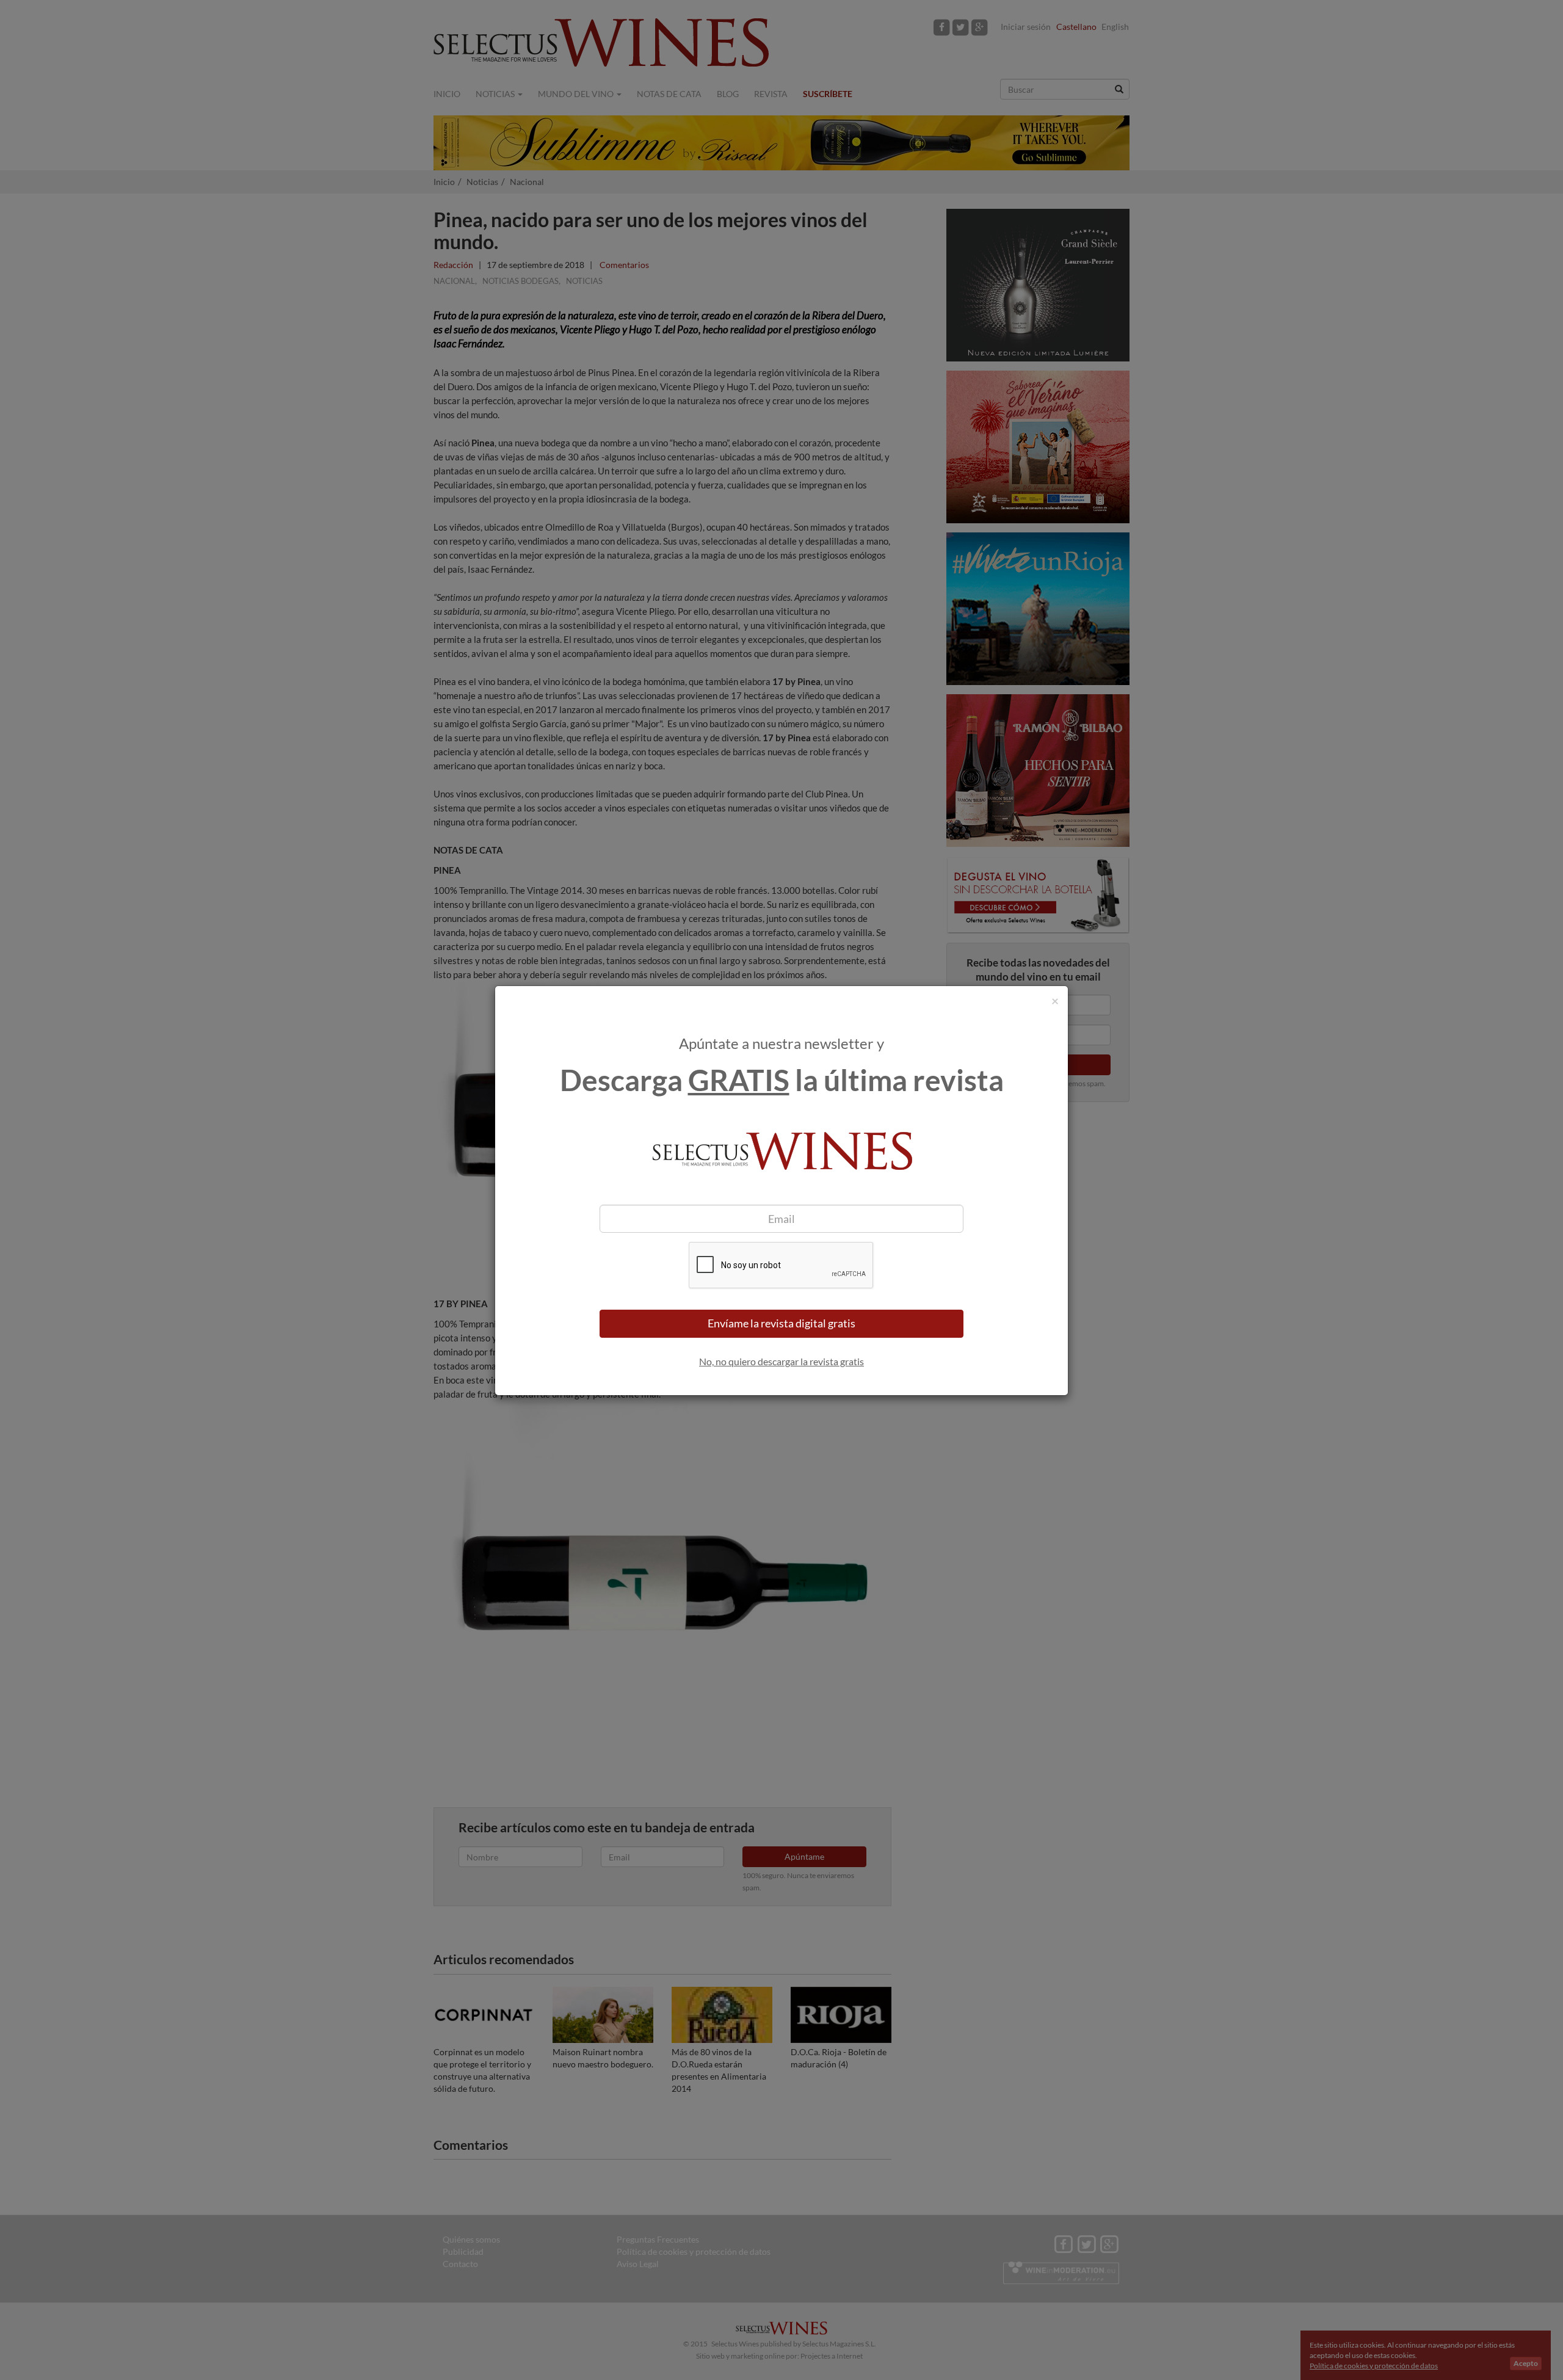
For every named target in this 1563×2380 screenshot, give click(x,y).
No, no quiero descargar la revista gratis (781, 1361)
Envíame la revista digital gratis (781, 1323)
